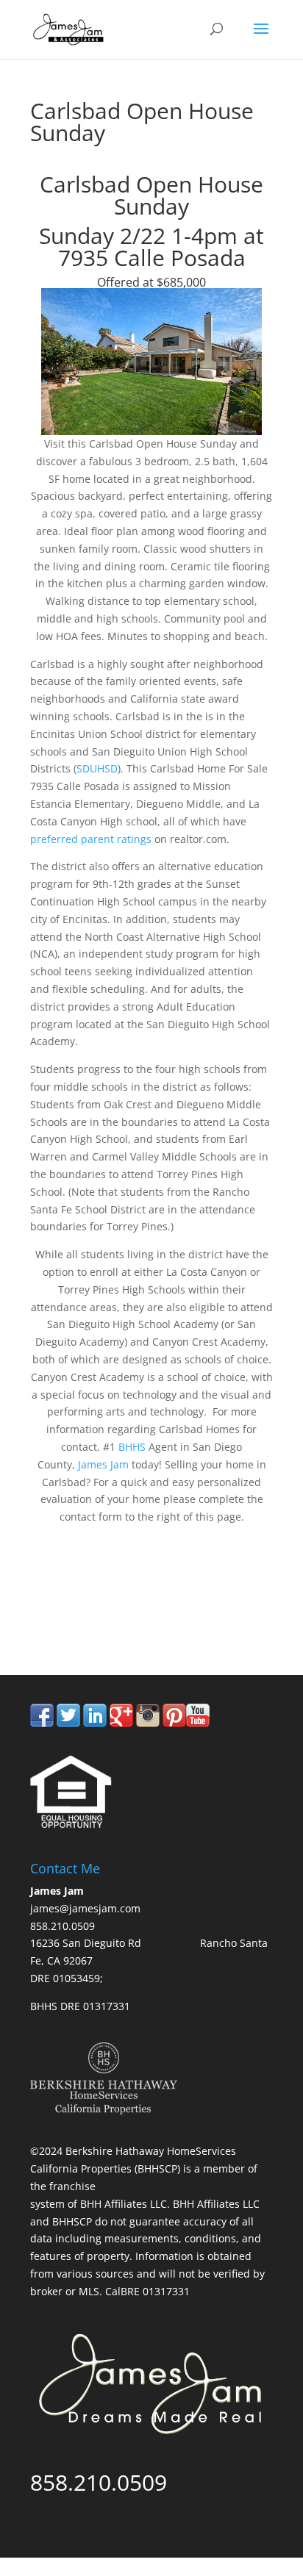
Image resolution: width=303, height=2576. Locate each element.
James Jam (103, 1464)
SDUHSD (97, 768)
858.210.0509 (99, 1614)
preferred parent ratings (91, 839)
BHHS (133, 1447)
